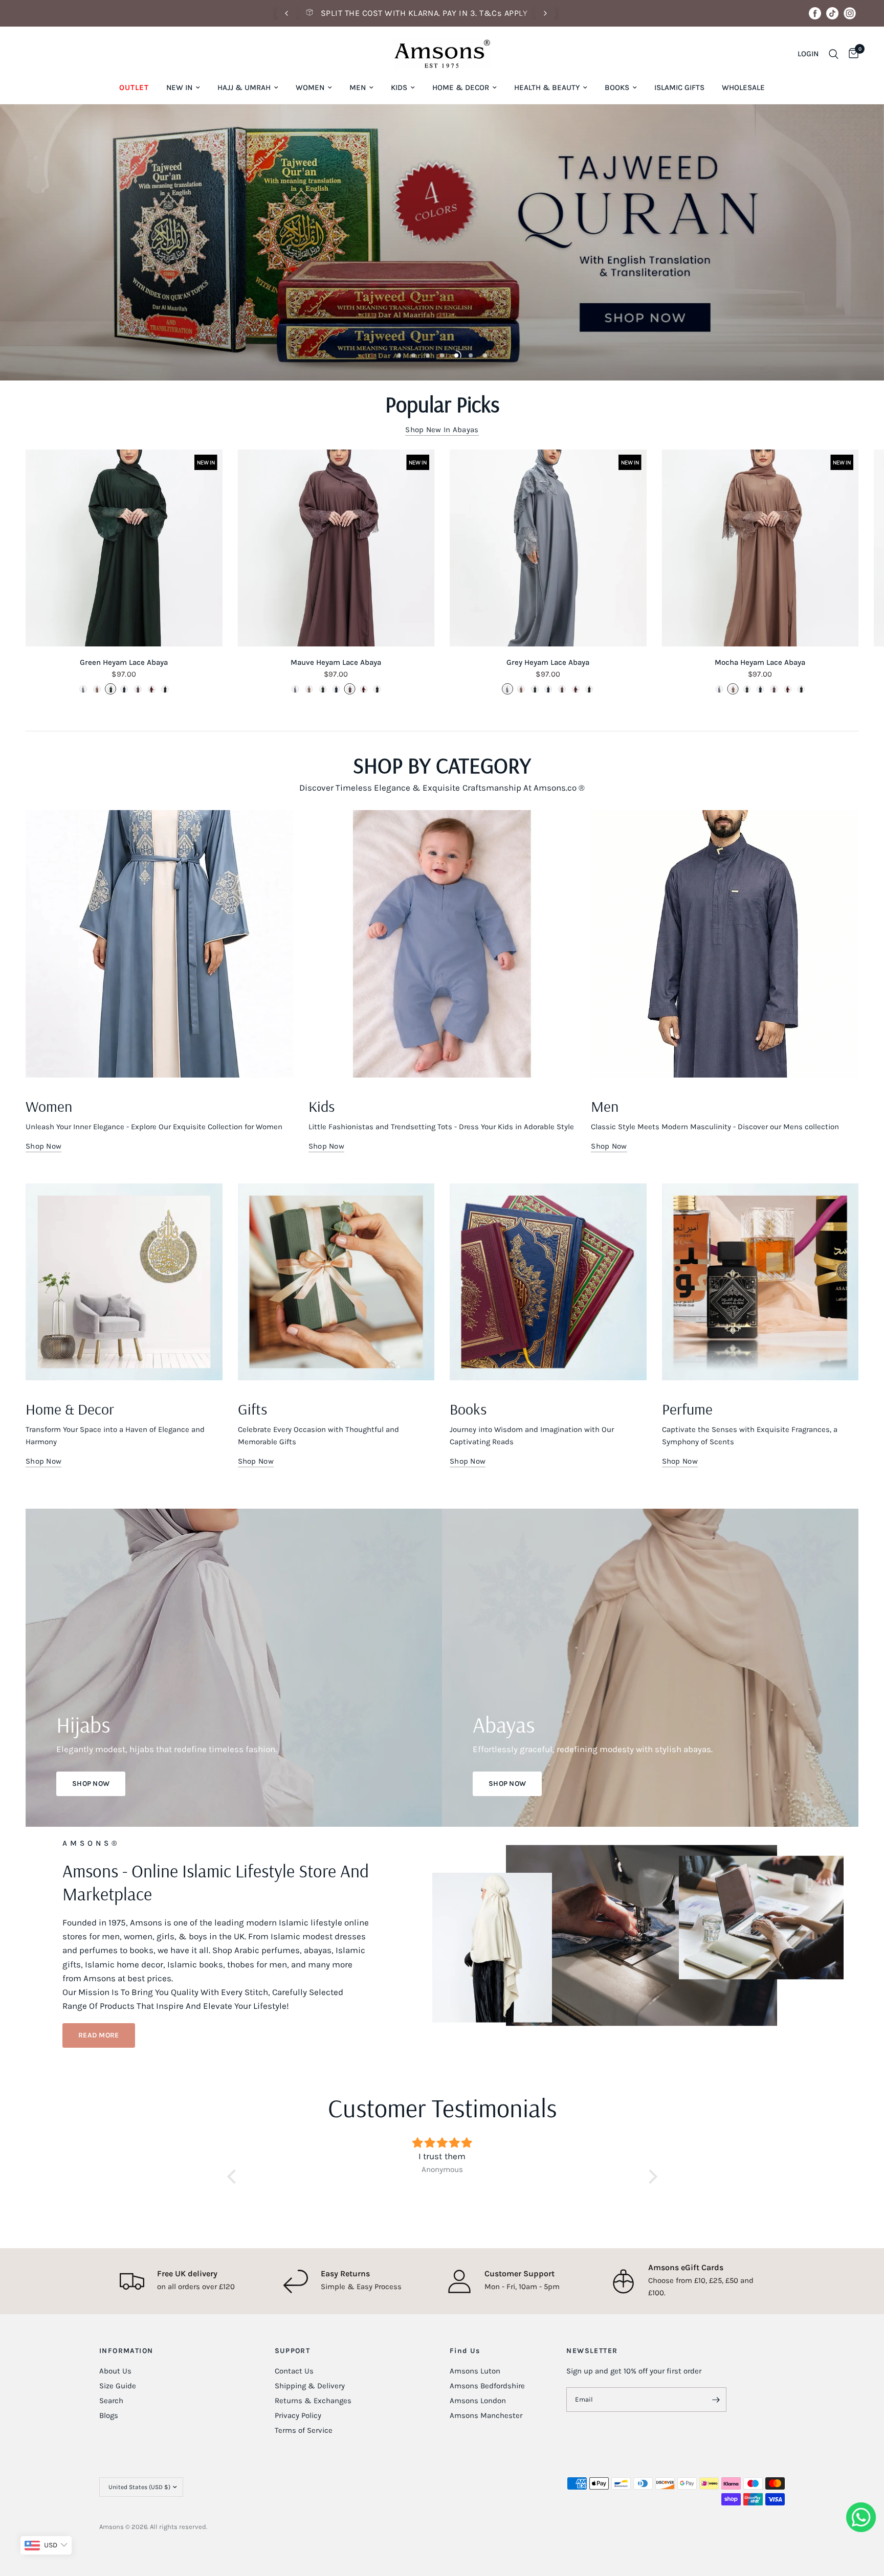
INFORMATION (126, 2351)
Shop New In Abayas (442, 430)
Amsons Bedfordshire (487, 2386)
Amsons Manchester (486, 2415)
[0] (851, 54)
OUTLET (134, 87)
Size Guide (118, 2386)
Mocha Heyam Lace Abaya (760, 662)
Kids (399, 87)
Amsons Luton (475, 2371)
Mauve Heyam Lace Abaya (336, 662)
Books (617, 87)
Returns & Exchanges (313, 2401)
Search (111, 2401)
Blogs (109, 2415)
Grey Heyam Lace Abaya (548, 662)
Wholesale (743, 87)
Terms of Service (304, 2430)
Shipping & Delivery (310, 2386)
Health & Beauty (547, 87)
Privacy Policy (298, 2415)
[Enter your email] (716, 2400)
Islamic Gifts (679, 87)
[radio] (83, 689)
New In (179, 87)
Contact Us (294, 2371)
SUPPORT (293, 2351)
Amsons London (478, 2401)
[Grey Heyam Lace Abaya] (548, 548)
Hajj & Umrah (244, 87)
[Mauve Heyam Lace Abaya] (336, 548)
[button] (99, 2035)
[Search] (834, 54)
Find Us (465, 2351)
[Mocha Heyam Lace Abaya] (760, 548)
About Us (115, 2371)
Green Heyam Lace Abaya (124, 662)
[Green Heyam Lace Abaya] (124, 548)
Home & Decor (461, 87)
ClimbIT (257, 2527)
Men (358, 87)
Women (310, 87)
